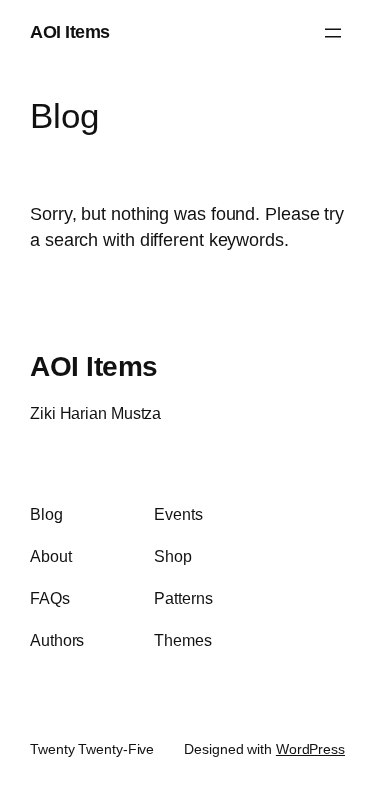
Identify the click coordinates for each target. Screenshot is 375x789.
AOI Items (70, 32)
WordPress (310, 749)
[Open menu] (333, 33)
